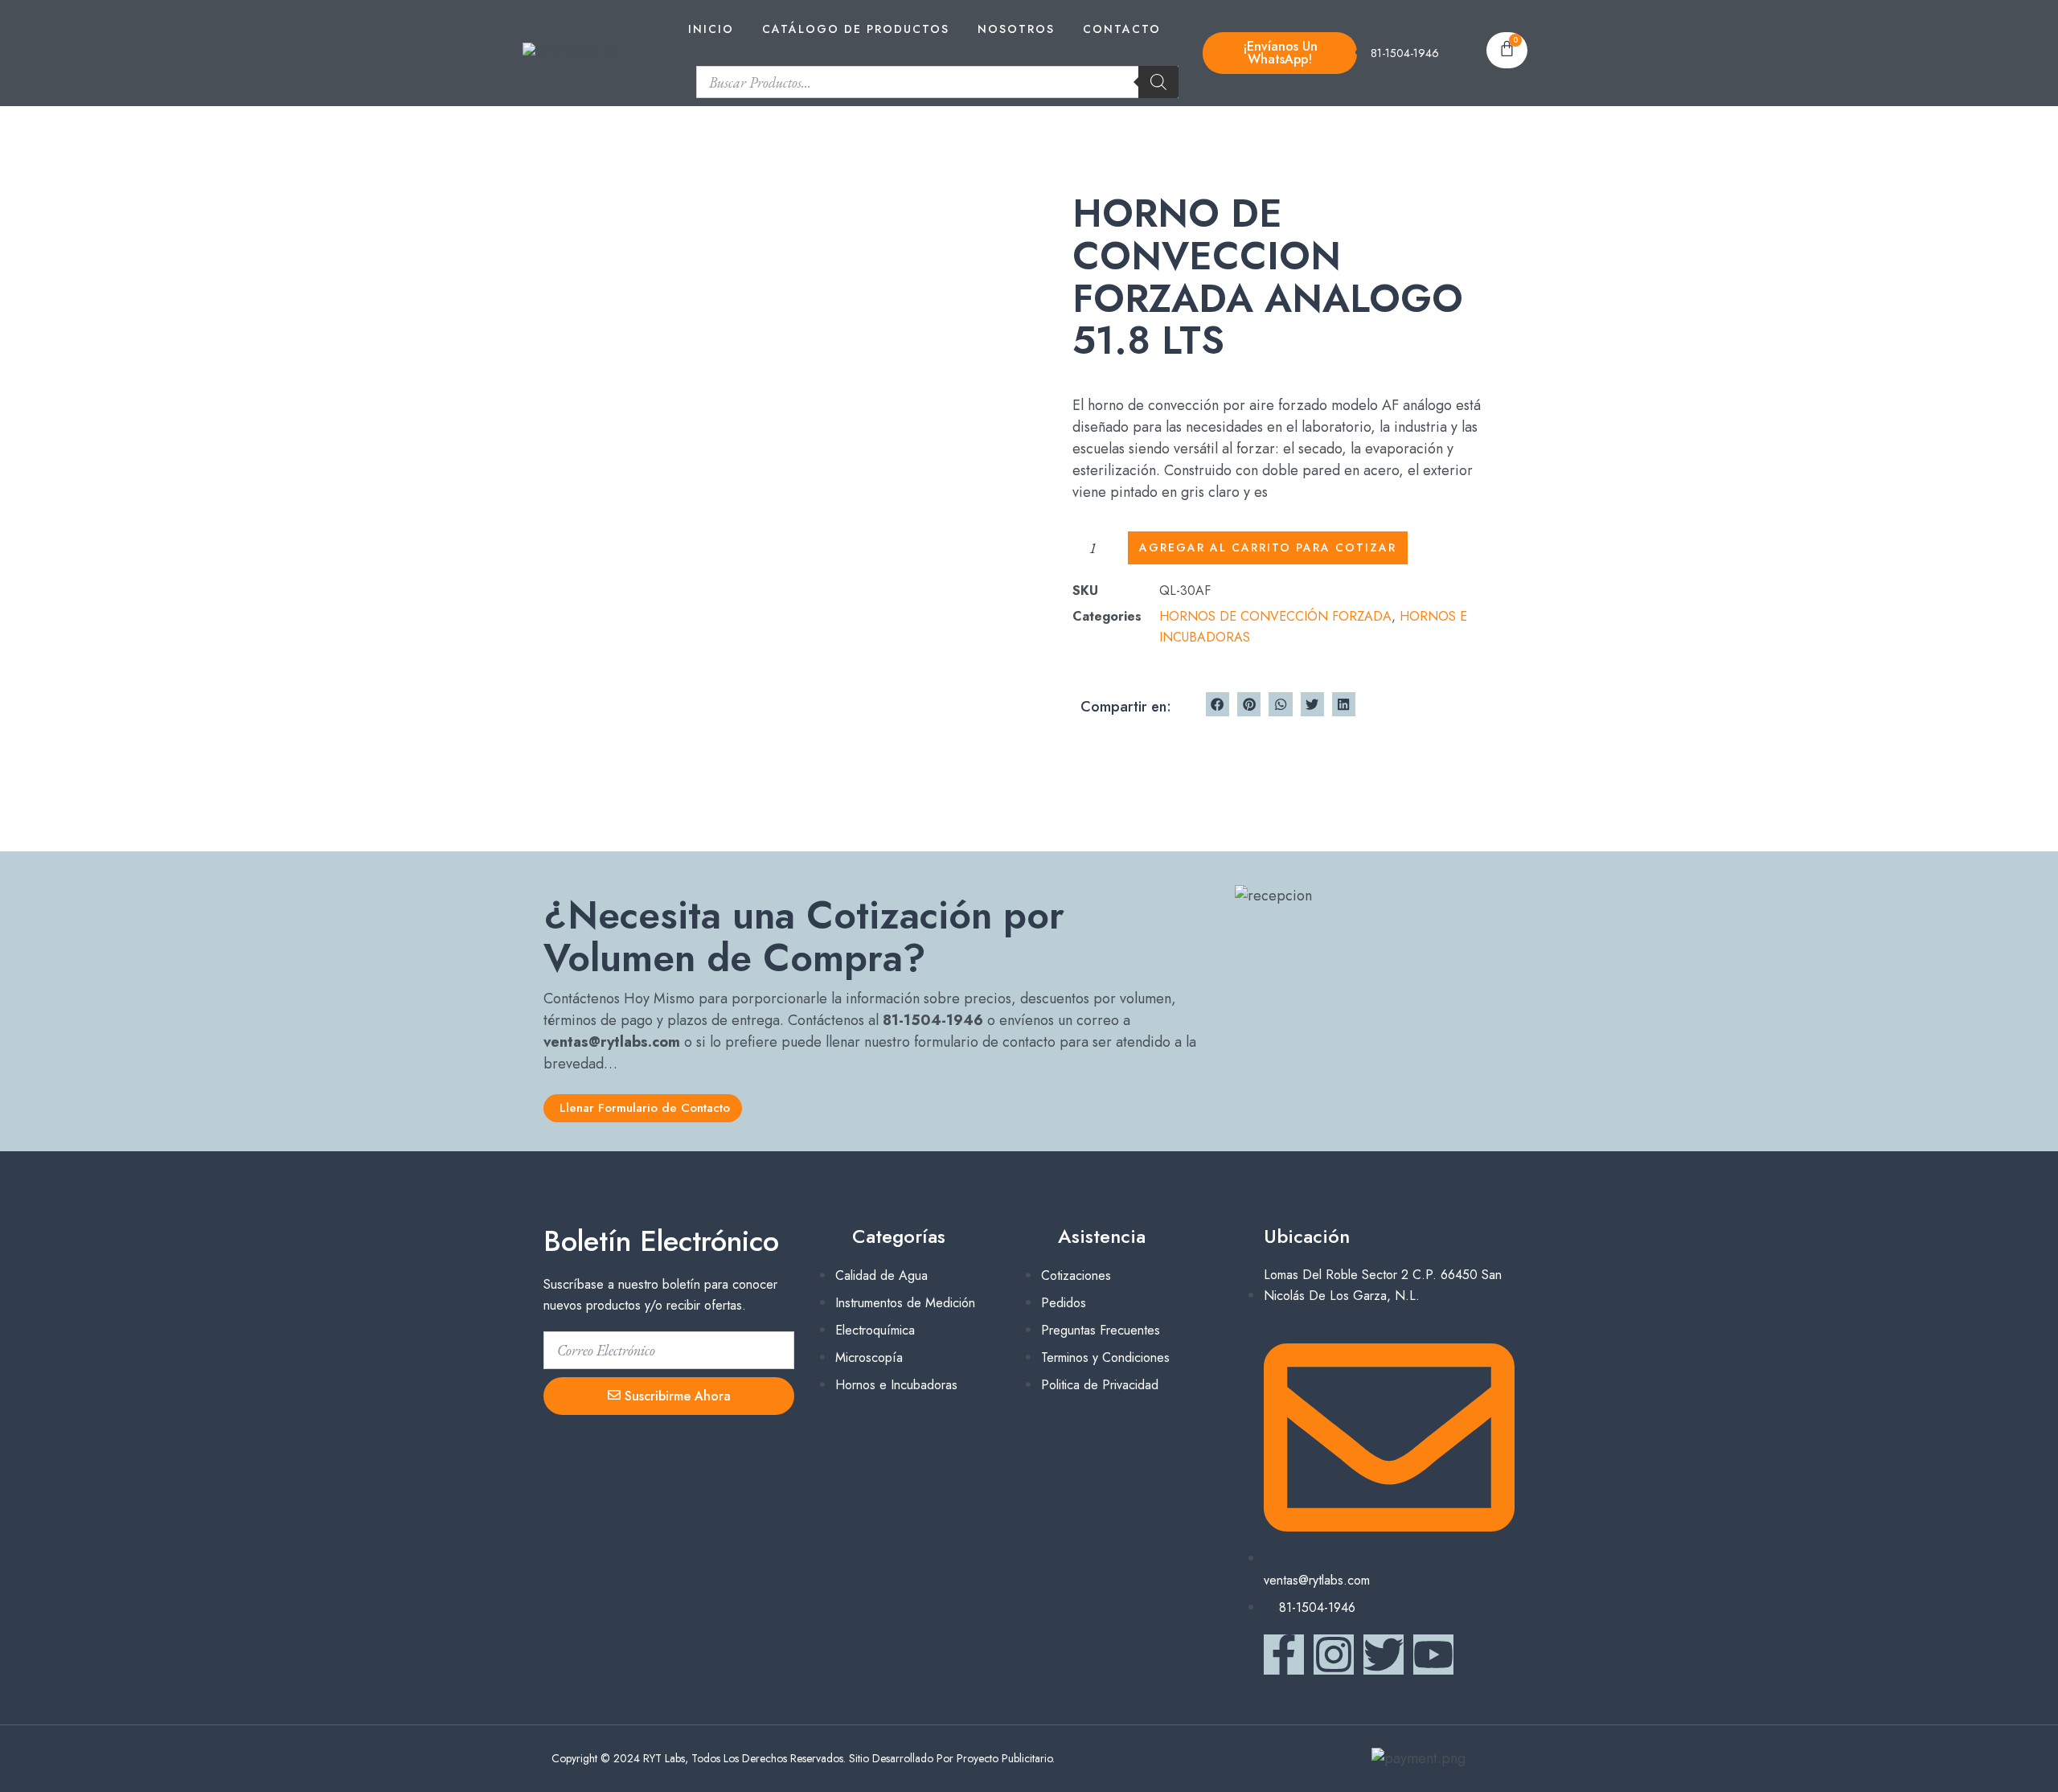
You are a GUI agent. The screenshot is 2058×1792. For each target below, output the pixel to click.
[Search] (1158, 82)
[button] (1218, 704)
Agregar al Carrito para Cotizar (1268, 547)
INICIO (711, 29)
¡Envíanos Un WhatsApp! (1280, 53)
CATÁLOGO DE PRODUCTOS (856, 29)
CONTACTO (1122, 29)
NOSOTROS (1016, 29)
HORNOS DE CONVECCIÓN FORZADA (1275, 616)
